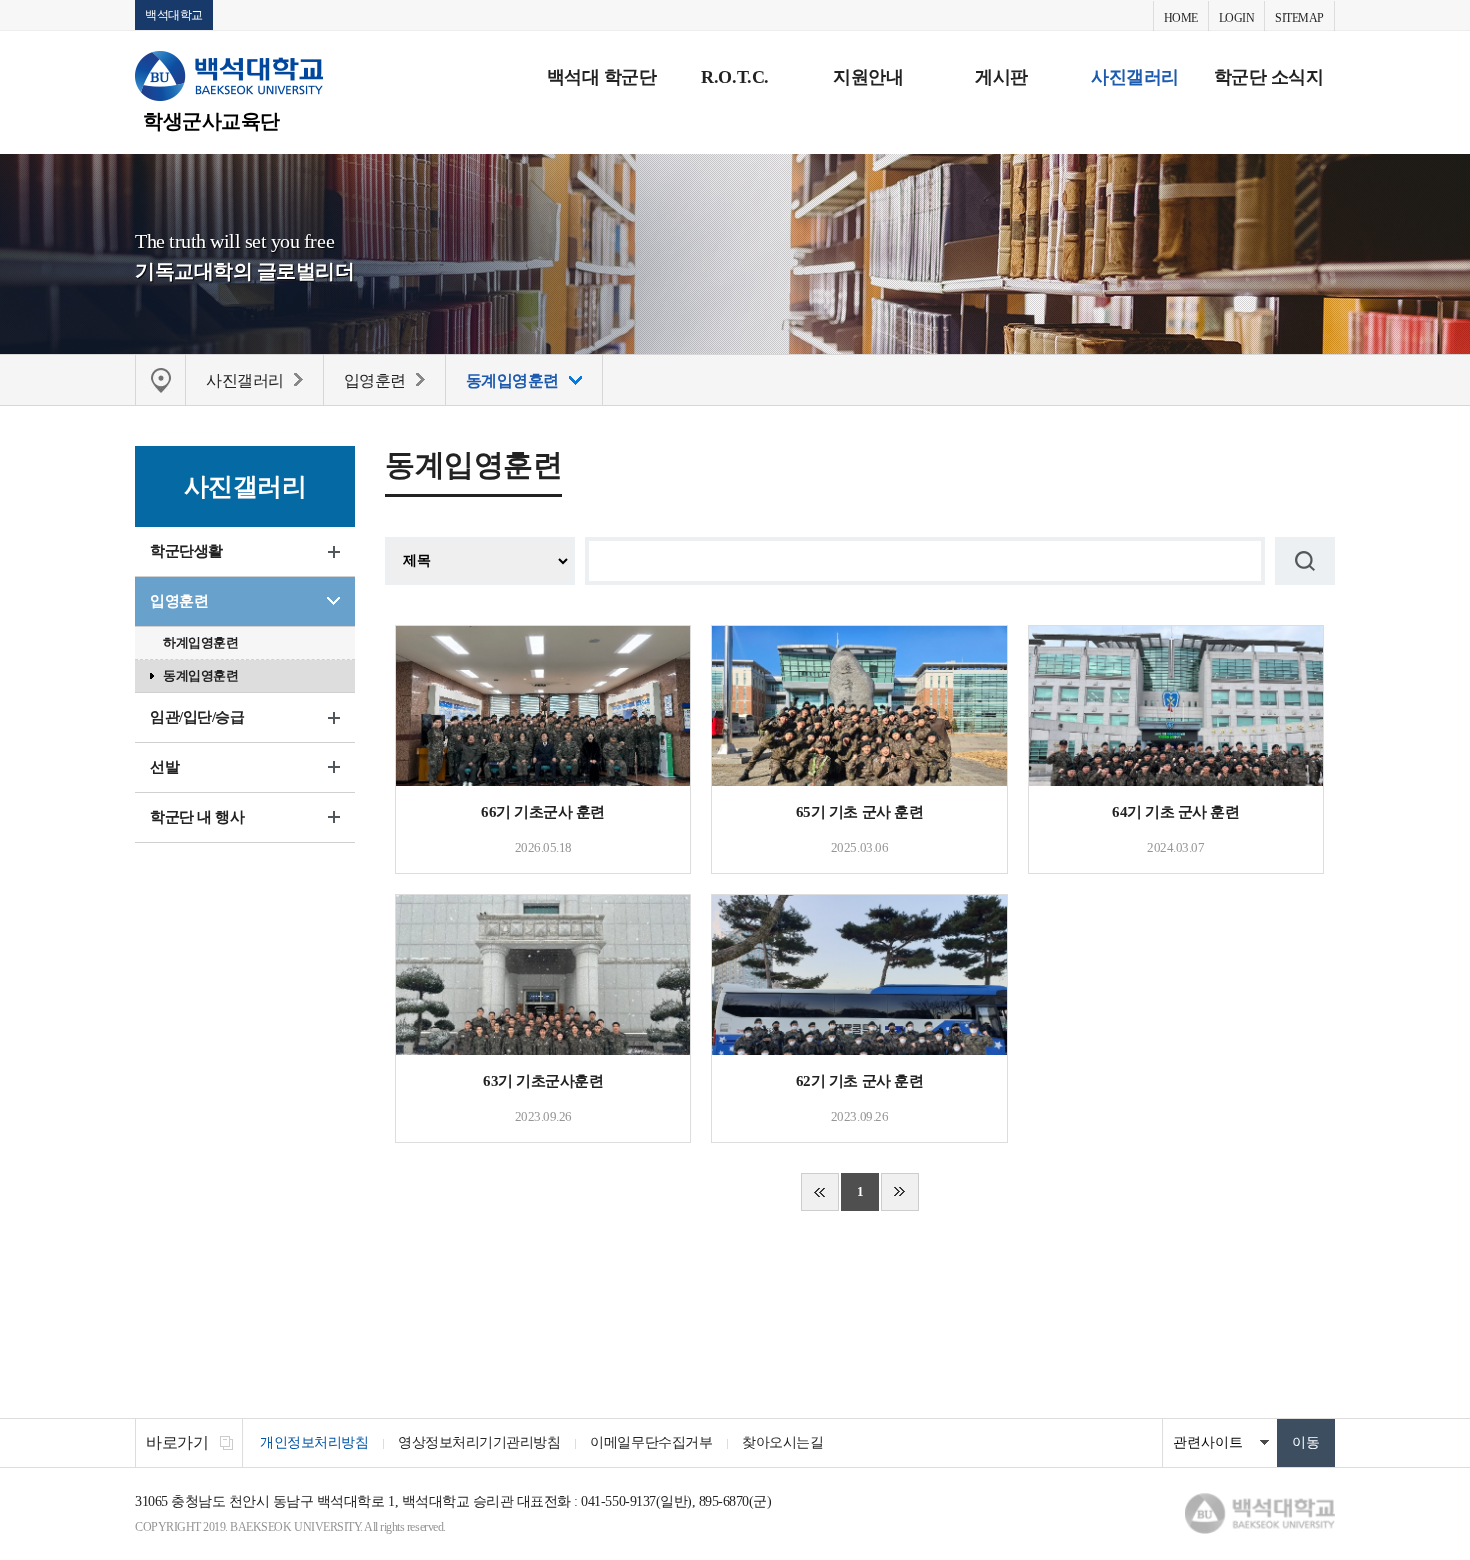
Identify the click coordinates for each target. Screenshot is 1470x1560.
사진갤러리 (1135, 77)
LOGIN (1237, 18)
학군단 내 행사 (197, 817)
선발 (164, 767)
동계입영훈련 (200, 675)
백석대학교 (174, 15)
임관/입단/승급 (197, 717)
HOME (1181, 18)
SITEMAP (1299, 18)
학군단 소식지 (1269, 77)
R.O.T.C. (734, 77)
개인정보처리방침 (314, 1442)
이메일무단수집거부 (651, 1442)
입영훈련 (179, 601)
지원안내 (868, 77)
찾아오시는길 (782, 1442)
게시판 (1001, 77)
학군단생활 (186, 551)
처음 (820, 1192)
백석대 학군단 (602, 77)
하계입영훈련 (200, 642)
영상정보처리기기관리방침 (479, 1442)
